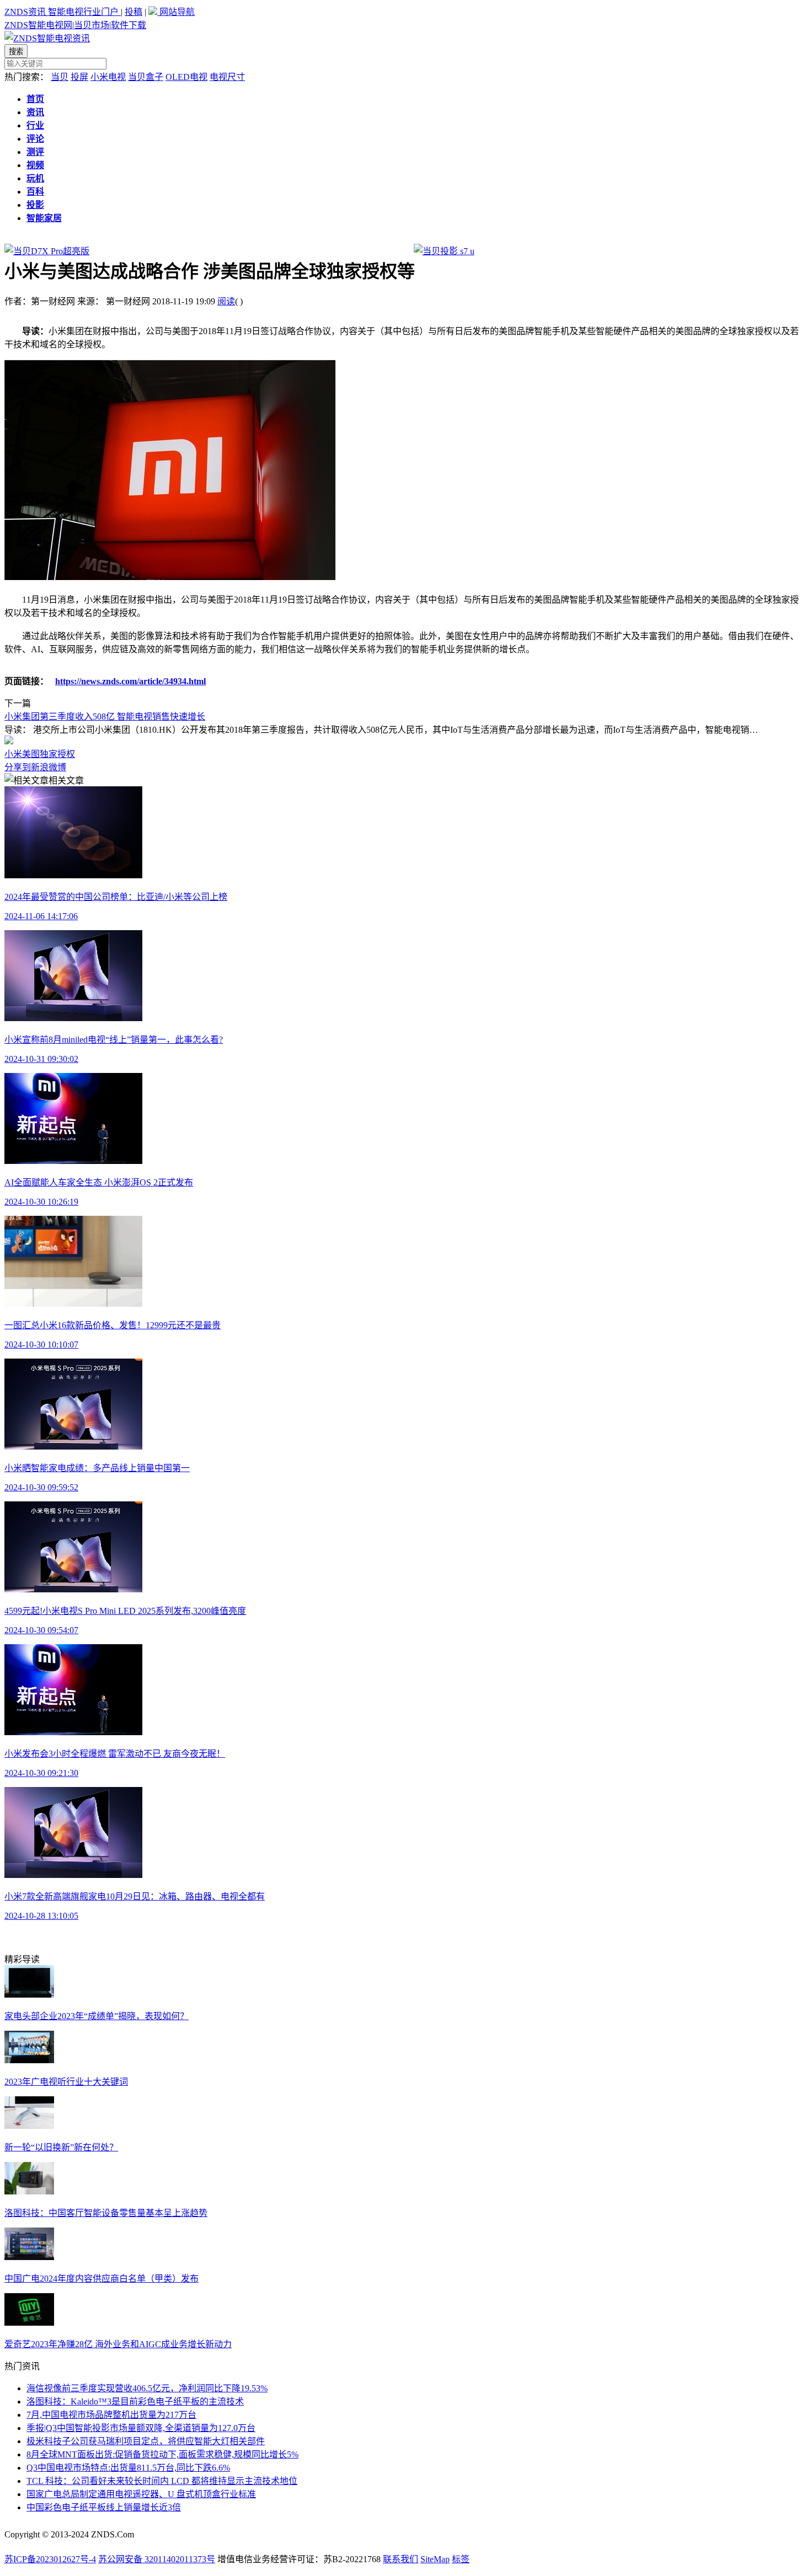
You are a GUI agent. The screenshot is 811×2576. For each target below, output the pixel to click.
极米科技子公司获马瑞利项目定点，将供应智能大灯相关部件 (146, 2441)
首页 (35, 99)
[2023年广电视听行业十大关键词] (29, 2060)
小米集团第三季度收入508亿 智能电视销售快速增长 (105, 717)
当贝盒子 (146, 77)
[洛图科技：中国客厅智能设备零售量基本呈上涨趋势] (29, 2191)
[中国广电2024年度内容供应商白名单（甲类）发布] (29, 2257)
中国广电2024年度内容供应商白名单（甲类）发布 (102, 2279)
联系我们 (401, 2559)
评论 (35, 139)
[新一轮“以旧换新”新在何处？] (29, 2126)
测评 (35, 152)
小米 (13, 754)
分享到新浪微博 (35, 767)
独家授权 (57, 754)
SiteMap (435, 2559)
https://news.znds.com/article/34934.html (130, 681)
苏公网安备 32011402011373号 (157, 2559)
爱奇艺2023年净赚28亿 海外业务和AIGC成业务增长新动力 (118, 2344)
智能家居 (44, 218)
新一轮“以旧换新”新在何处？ (61, 2147)
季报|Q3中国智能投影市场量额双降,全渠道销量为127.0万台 (141, 2428)
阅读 (226, 301)
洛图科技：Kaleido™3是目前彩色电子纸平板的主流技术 (135, 2401)
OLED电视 (186, 77)
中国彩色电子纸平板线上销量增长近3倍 (104, 2507)
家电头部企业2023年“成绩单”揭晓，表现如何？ (97, 2016)
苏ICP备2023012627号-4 (50, 2559)
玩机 (35, 178)
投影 (35, 205)
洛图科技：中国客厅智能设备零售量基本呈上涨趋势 (106, 2213)
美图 (31, 754)
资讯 (35, 112)
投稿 (134, 12)
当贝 (60, 77)
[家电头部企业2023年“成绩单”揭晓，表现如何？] (29, 1995)
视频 (35, 165)
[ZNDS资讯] (47, 38)
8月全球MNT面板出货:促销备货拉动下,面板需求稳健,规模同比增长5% (162, 2454)
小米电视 (108, 77)
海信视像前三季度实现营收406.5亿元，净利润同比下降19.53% (147, 2388)
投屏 (79, 77)
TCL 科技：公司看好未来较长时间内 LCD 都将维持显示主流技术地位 (162, 2481)
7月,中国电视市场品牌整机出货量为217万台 (111, 2415)
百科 (35, 192)
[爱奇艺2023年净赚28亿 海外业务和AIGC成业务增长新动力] (29, 2323)
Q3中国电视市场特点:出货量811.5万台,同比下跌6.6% (128, 2468)
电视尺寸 (227, 77)
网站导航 (176, 12)
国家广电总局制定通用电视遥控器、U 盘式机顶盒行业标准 (141, 2494)
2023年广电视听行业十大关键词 (66, 2082)
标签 (461, 2559)
